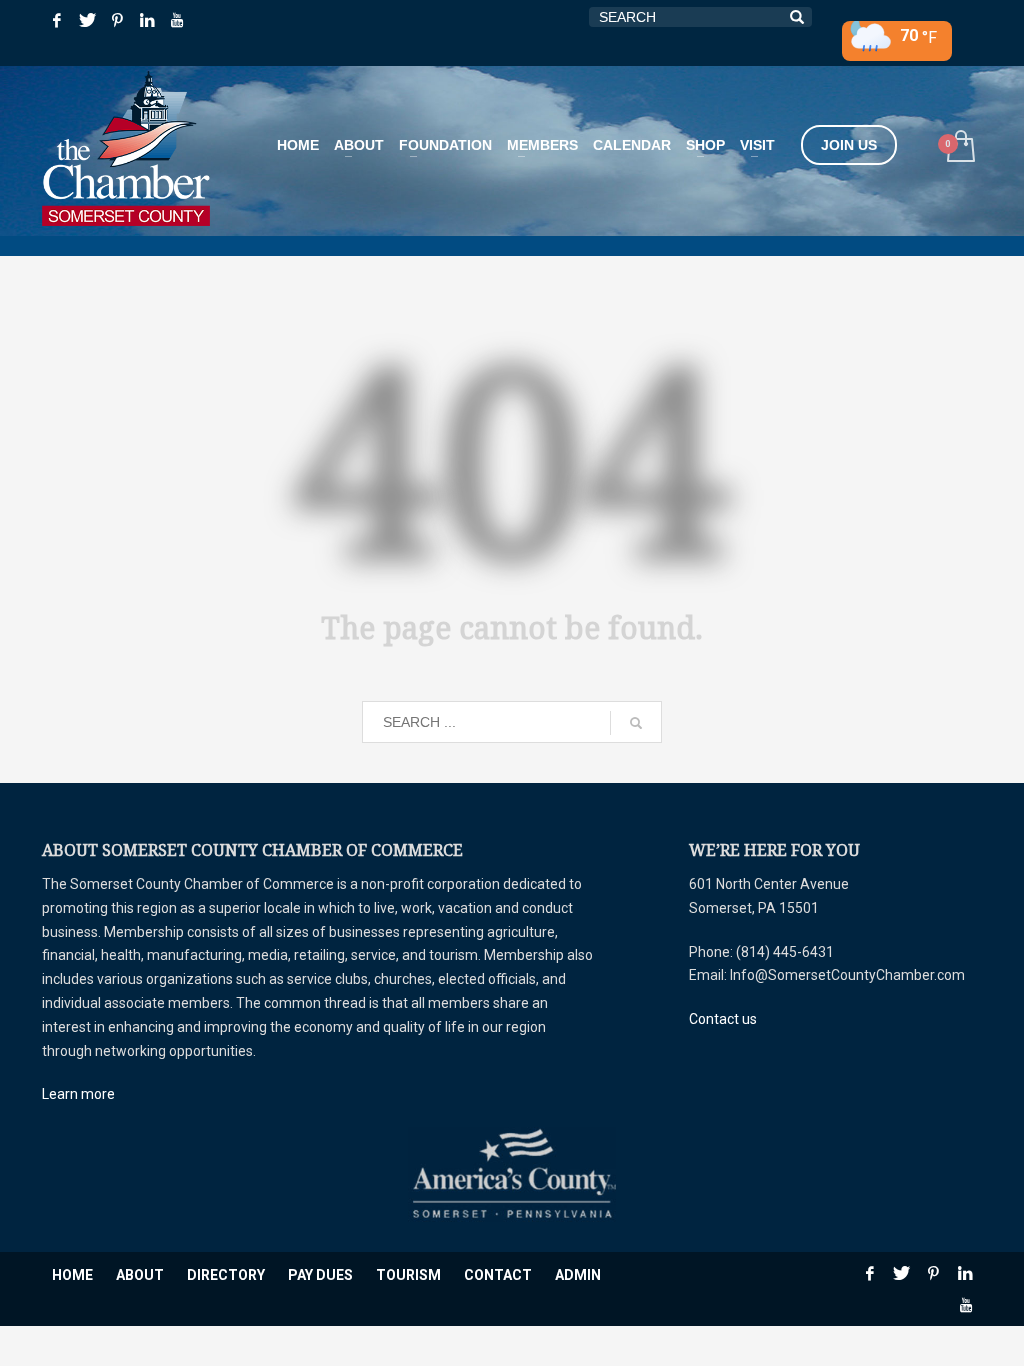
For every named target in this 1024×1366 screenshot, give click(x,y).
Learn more (78, 1094)
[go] (636, 723)
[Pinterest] (117, 20)
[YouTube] (177, 20)
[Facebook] (57, 20)
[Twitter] (87, 20)
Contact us (723, 1019)
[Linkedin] (147, 20)
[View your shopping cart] (959, 148)
